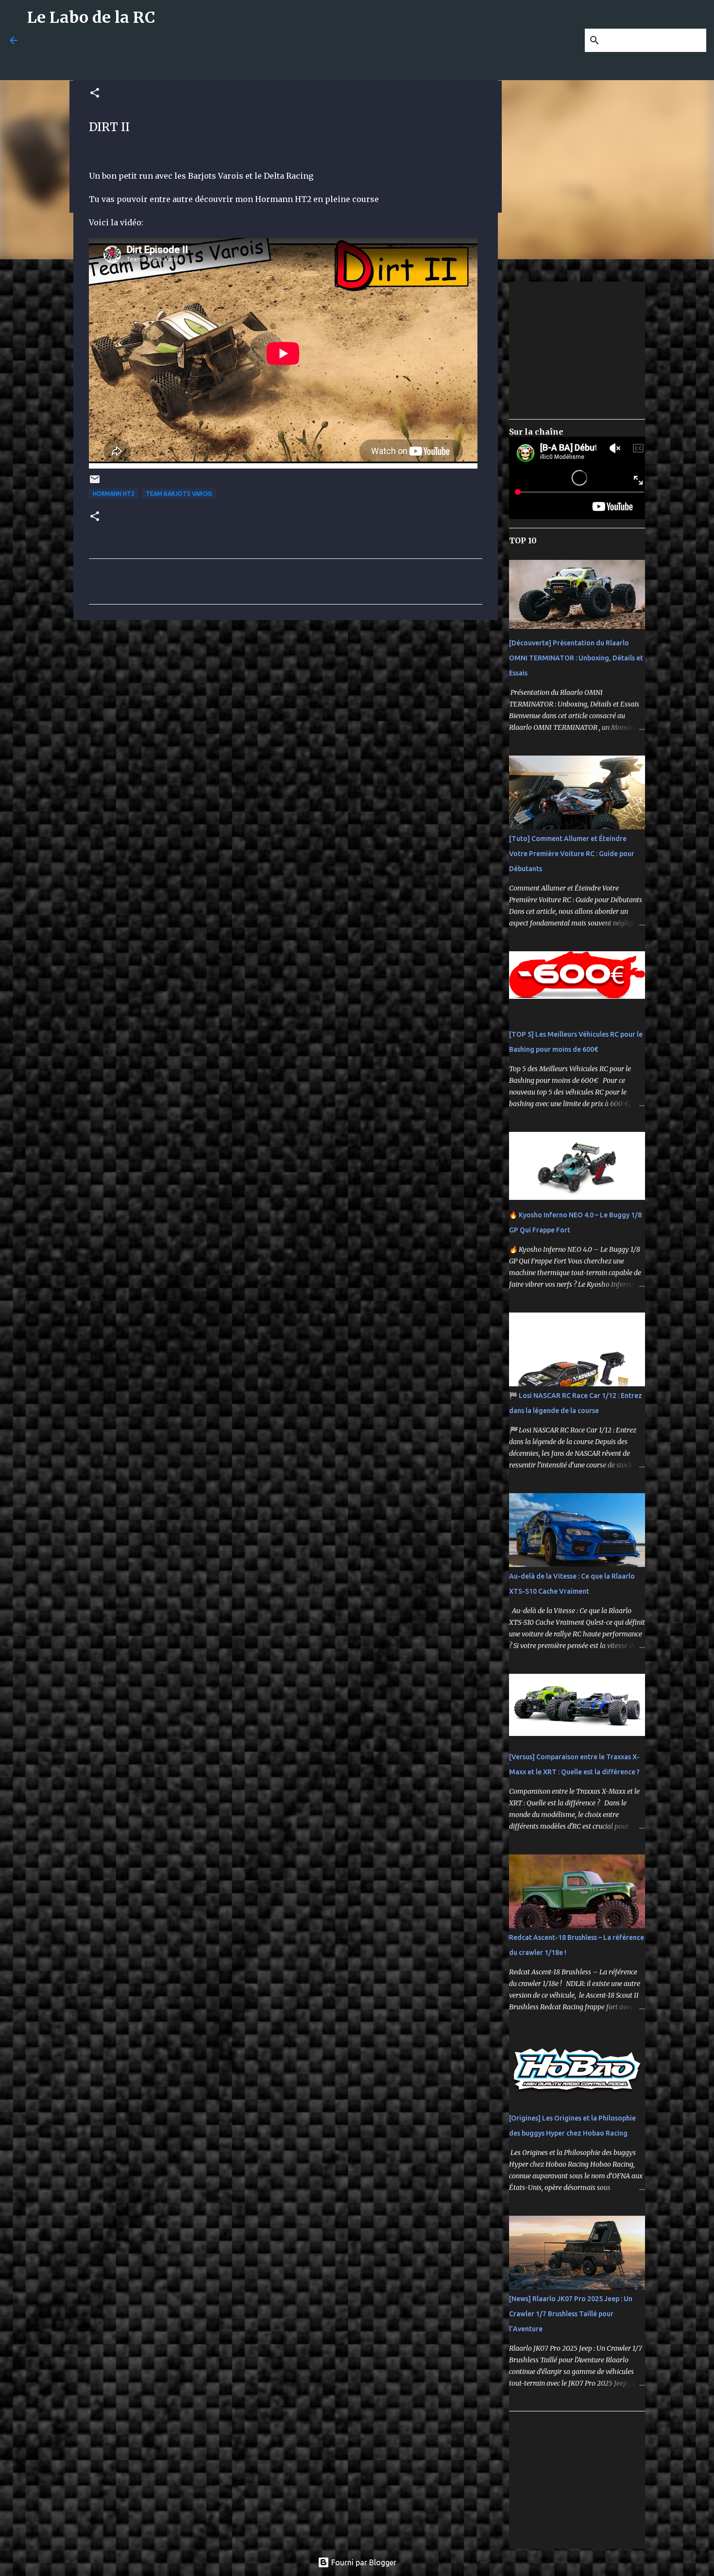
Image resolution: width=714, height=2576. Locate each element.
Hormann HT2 (114, 494)
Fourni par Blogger (363, 2562)
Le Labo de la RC (91, 17)
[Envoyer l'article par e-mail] (95, 483)
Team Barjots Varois (179, 494)
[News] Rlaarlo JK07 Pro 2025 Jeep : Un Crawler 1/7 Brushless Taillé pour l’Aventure (571, 2314)
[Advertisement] (263, 57)
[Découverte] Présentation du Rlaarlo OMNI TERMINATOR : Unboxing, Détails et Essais (576, 658)
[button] (95, 93)
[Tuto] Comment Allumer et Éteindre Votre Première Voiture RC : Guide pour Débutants (572, 854)
